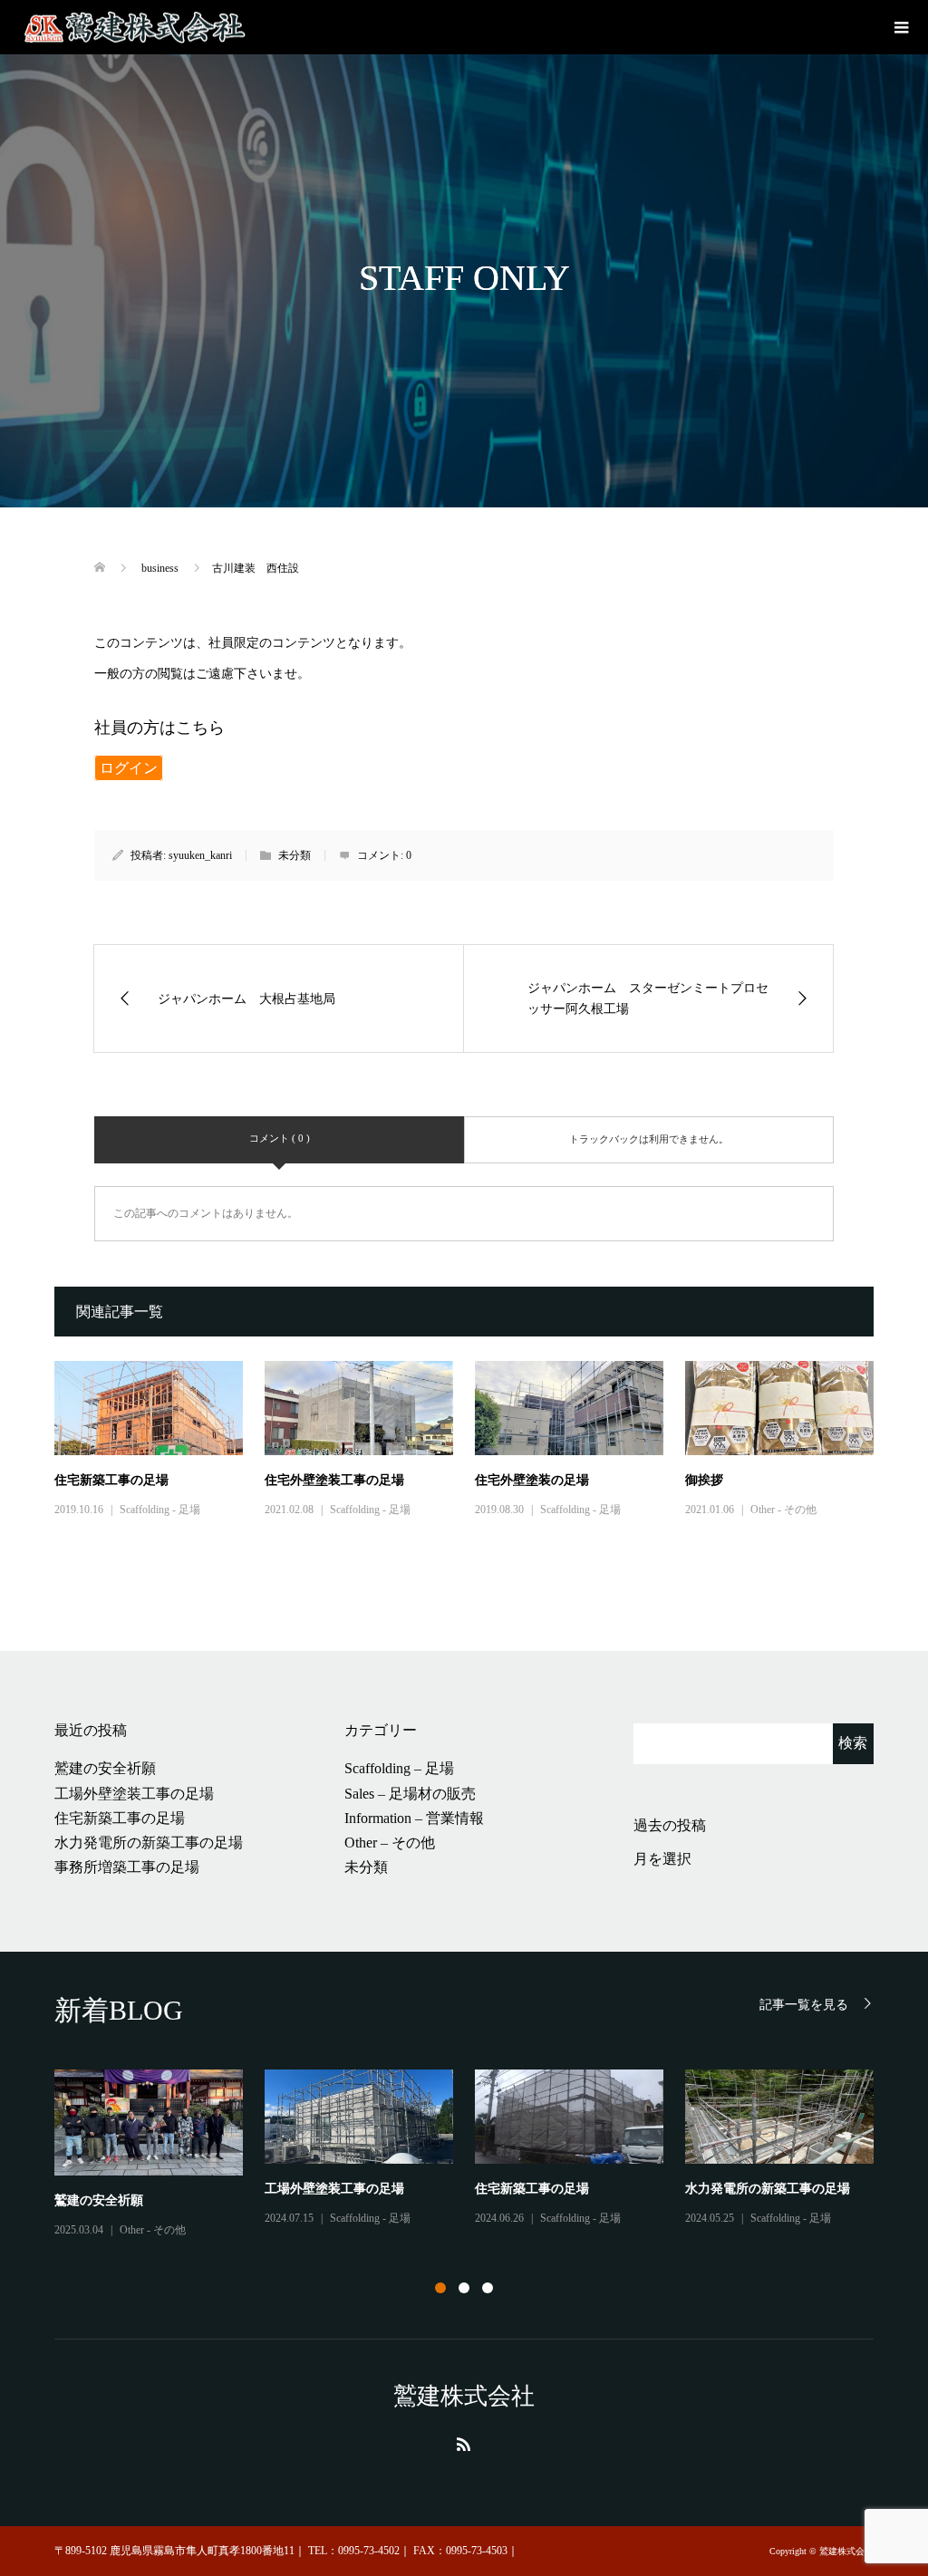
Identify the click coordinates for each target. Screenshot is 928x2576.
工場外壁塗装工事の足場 (134, 1794)
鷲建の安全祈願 (105, 1768)
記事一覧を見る (804, 2005)
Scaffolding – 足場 (399, 1768)
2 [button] (464, 2288)
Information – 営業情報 (414, 1818)
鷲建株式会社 (464, 2396)
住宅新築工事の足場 (111, 1480)
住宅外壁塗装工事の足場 (334, 1480)
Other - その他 (783, 1510)
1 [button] (440, 2288)
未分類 (366, 1867)
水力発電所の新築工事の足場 (149, 1843)
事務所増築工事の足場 (127, 1867)
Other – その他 (390, 1843)
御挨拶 (704, 1480)
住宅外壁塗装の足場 (532, 1480)
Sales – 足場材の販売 (410, 1794)
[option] (475, 2155)
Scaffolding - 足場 (160, 1510)
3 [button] (488, 2288)
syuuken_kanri (200, 855)
